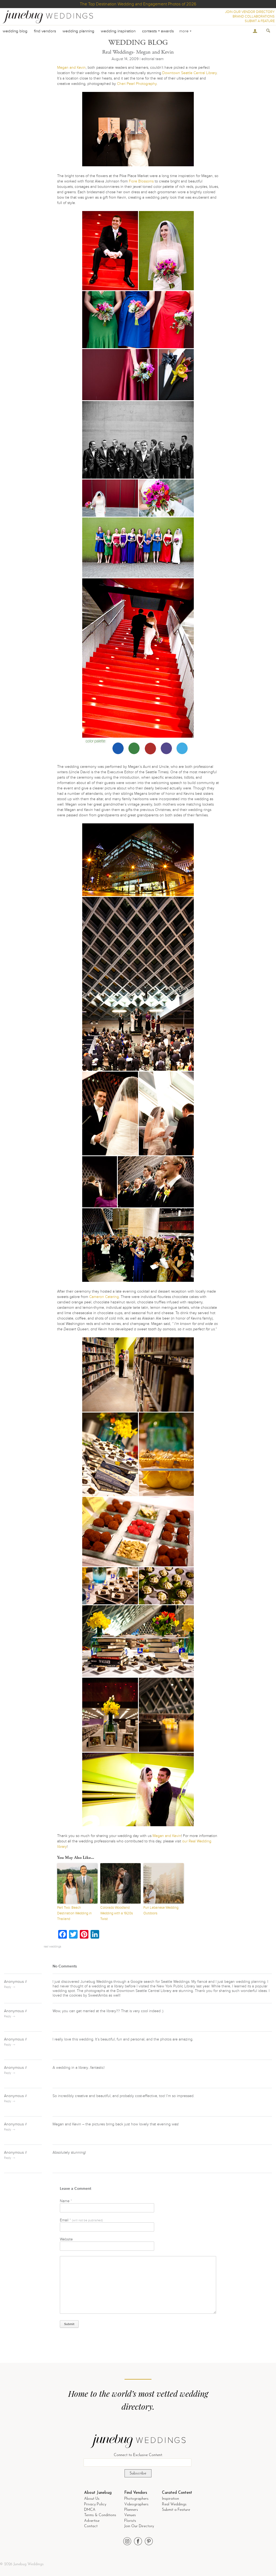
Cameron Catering (104, 1297)
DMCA (90, 2510)
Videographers (136, 2504)
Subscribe (138, 2473)
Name (66, 2201)
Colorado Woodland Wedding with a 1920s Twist (117, 1913)
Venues (130, 2515)
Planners (131, 2510)
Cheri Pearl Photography (137, 84)
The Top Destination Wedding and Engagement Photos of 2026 (138, 4)
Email (81, 2220)
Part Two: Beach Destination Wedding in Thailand (74, 1913)
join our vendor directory (250, 12)
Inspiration (170, 2499)
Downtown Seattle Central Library (189, 73)
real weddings (52, 1947)
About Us (92, 2499)
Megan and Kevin (71, 68)
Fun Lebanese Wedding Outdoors (161, 1910)
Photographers (136, 2499)
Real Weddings (174, 2504)
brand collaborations (254, 16)
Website (66, 2239)
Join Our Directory (139, 2526)
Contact (91, 2526)
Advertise (92, 2521)
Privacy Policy (95, 2504)
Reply (8, 1987)
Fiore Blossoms (141, 181)
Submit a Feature (176, 2510)
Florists (130, 2521)
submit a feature (260, 21)
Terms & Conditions (100, 2515)
